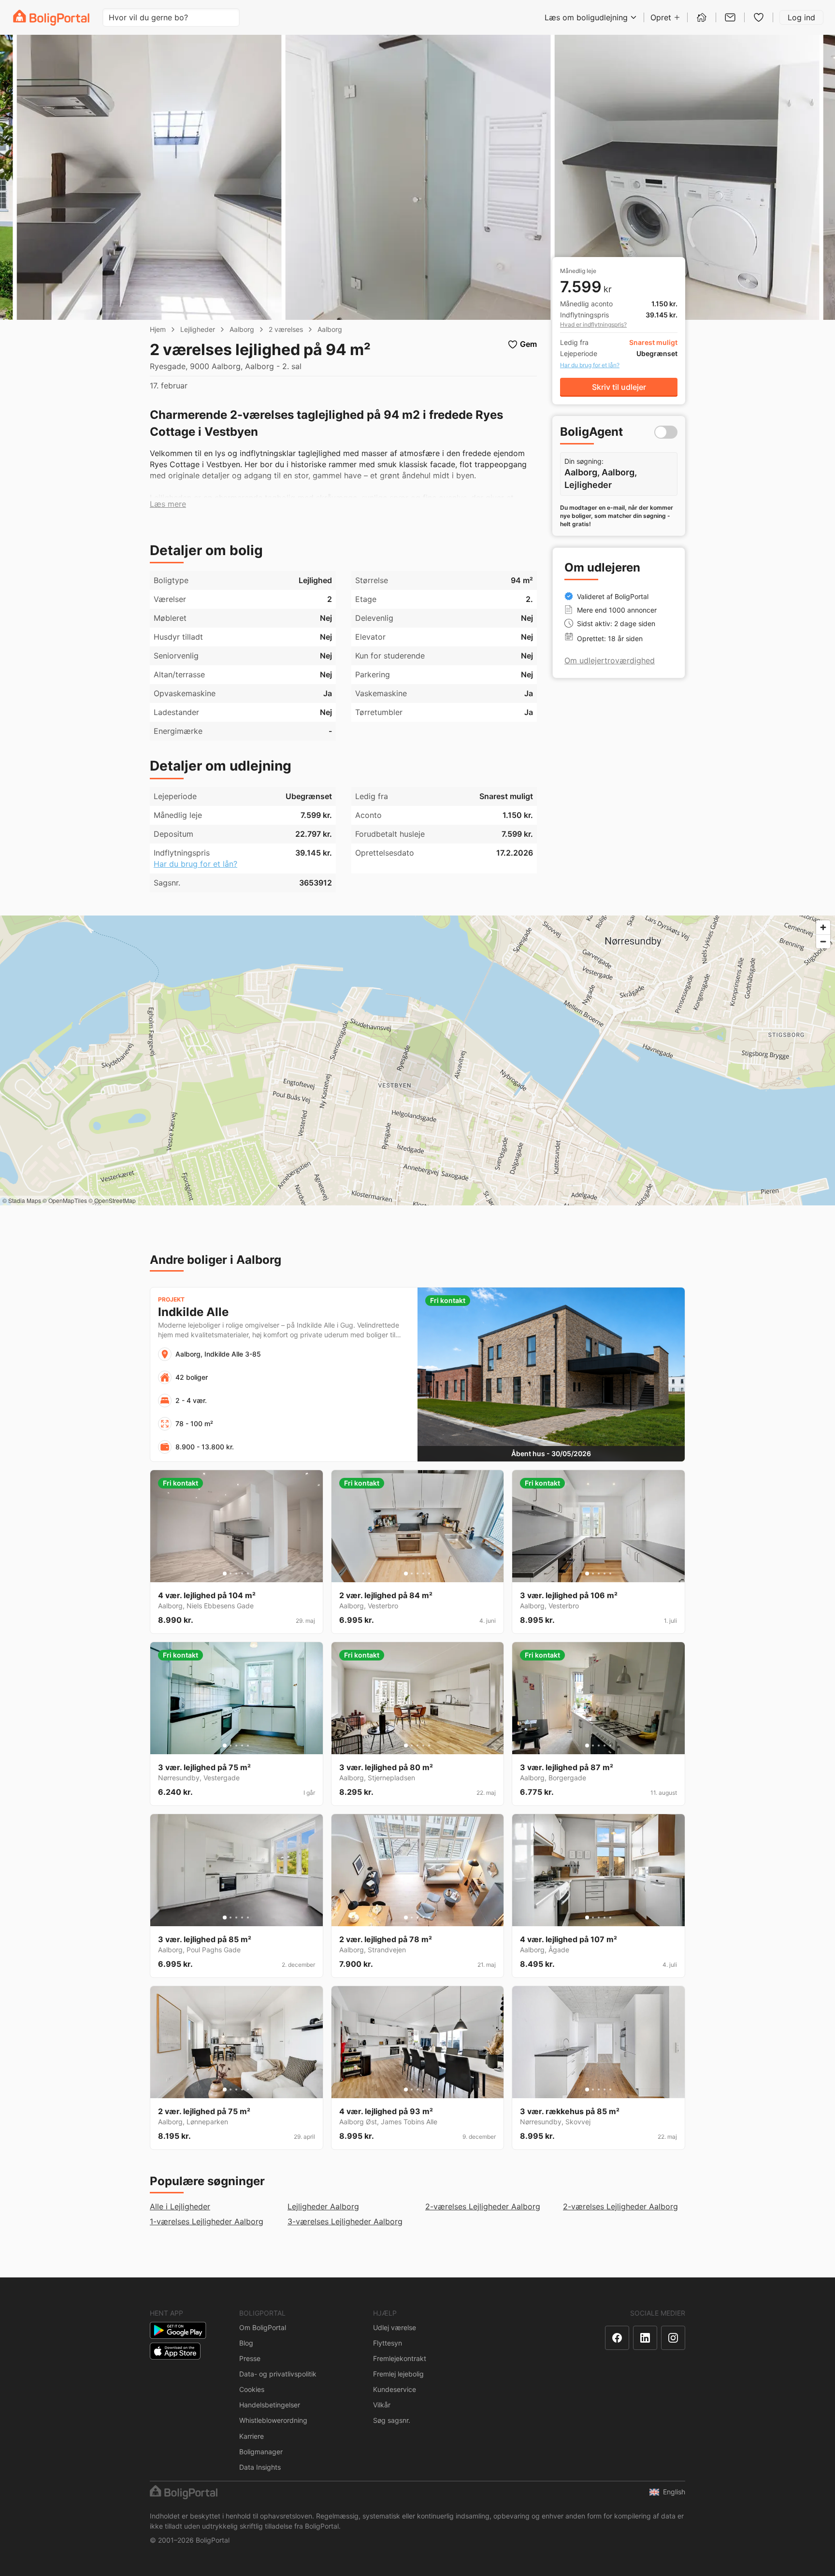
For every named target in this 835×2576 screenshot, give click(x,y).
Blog (246, 2343)
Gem (528, 344)
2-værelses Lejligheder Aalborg (483, 2206)
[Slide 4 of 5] (242, 1574)
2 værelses (286, 329)
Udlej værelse (395, 2327)
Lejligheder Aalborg (323, 2206)
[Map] (417, 1060)
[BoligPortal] (51, 18)
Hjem (158, 329)
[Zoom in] (823, 927)
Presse (250, 2358)
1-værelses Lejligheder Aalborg (207, 2221)
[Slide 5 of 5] (248, 1574)
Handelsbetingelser (270, 2405)
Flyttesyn (388, 2343)
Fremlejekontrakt (400, 2358)
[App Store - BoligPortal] (175, 2351)
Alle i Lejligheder (180, 2206)
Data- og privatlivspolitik (278, 2374)
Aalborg (242, 329)
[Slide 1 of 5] (225, 1574)
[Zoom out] (823, 941)
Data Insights (260, 2467)
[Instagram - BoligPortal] (673, 2338)
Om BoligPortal (263, 2327)
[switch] (666, 432)
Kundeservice (395, 2389)
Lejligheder (198, 329)
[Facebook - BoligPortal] (617, 2338)
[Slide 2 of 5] (230, 1574)
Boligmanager (261, 2452)
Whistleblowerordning (273, 2420)
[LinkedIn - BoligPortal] (645, 2338)
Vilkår (382, 2405)
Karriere (252, 2436)
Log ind (801, 17)
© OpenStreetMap (112, 1200)
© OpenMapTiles (65, 1200)
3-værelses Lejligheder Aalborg (345, 2221)
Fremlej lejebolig (398, 2374)
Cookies (252, 2389)
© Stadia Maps (22, 1200)
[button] (168, 504)
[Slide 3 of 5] (236, 1574)
